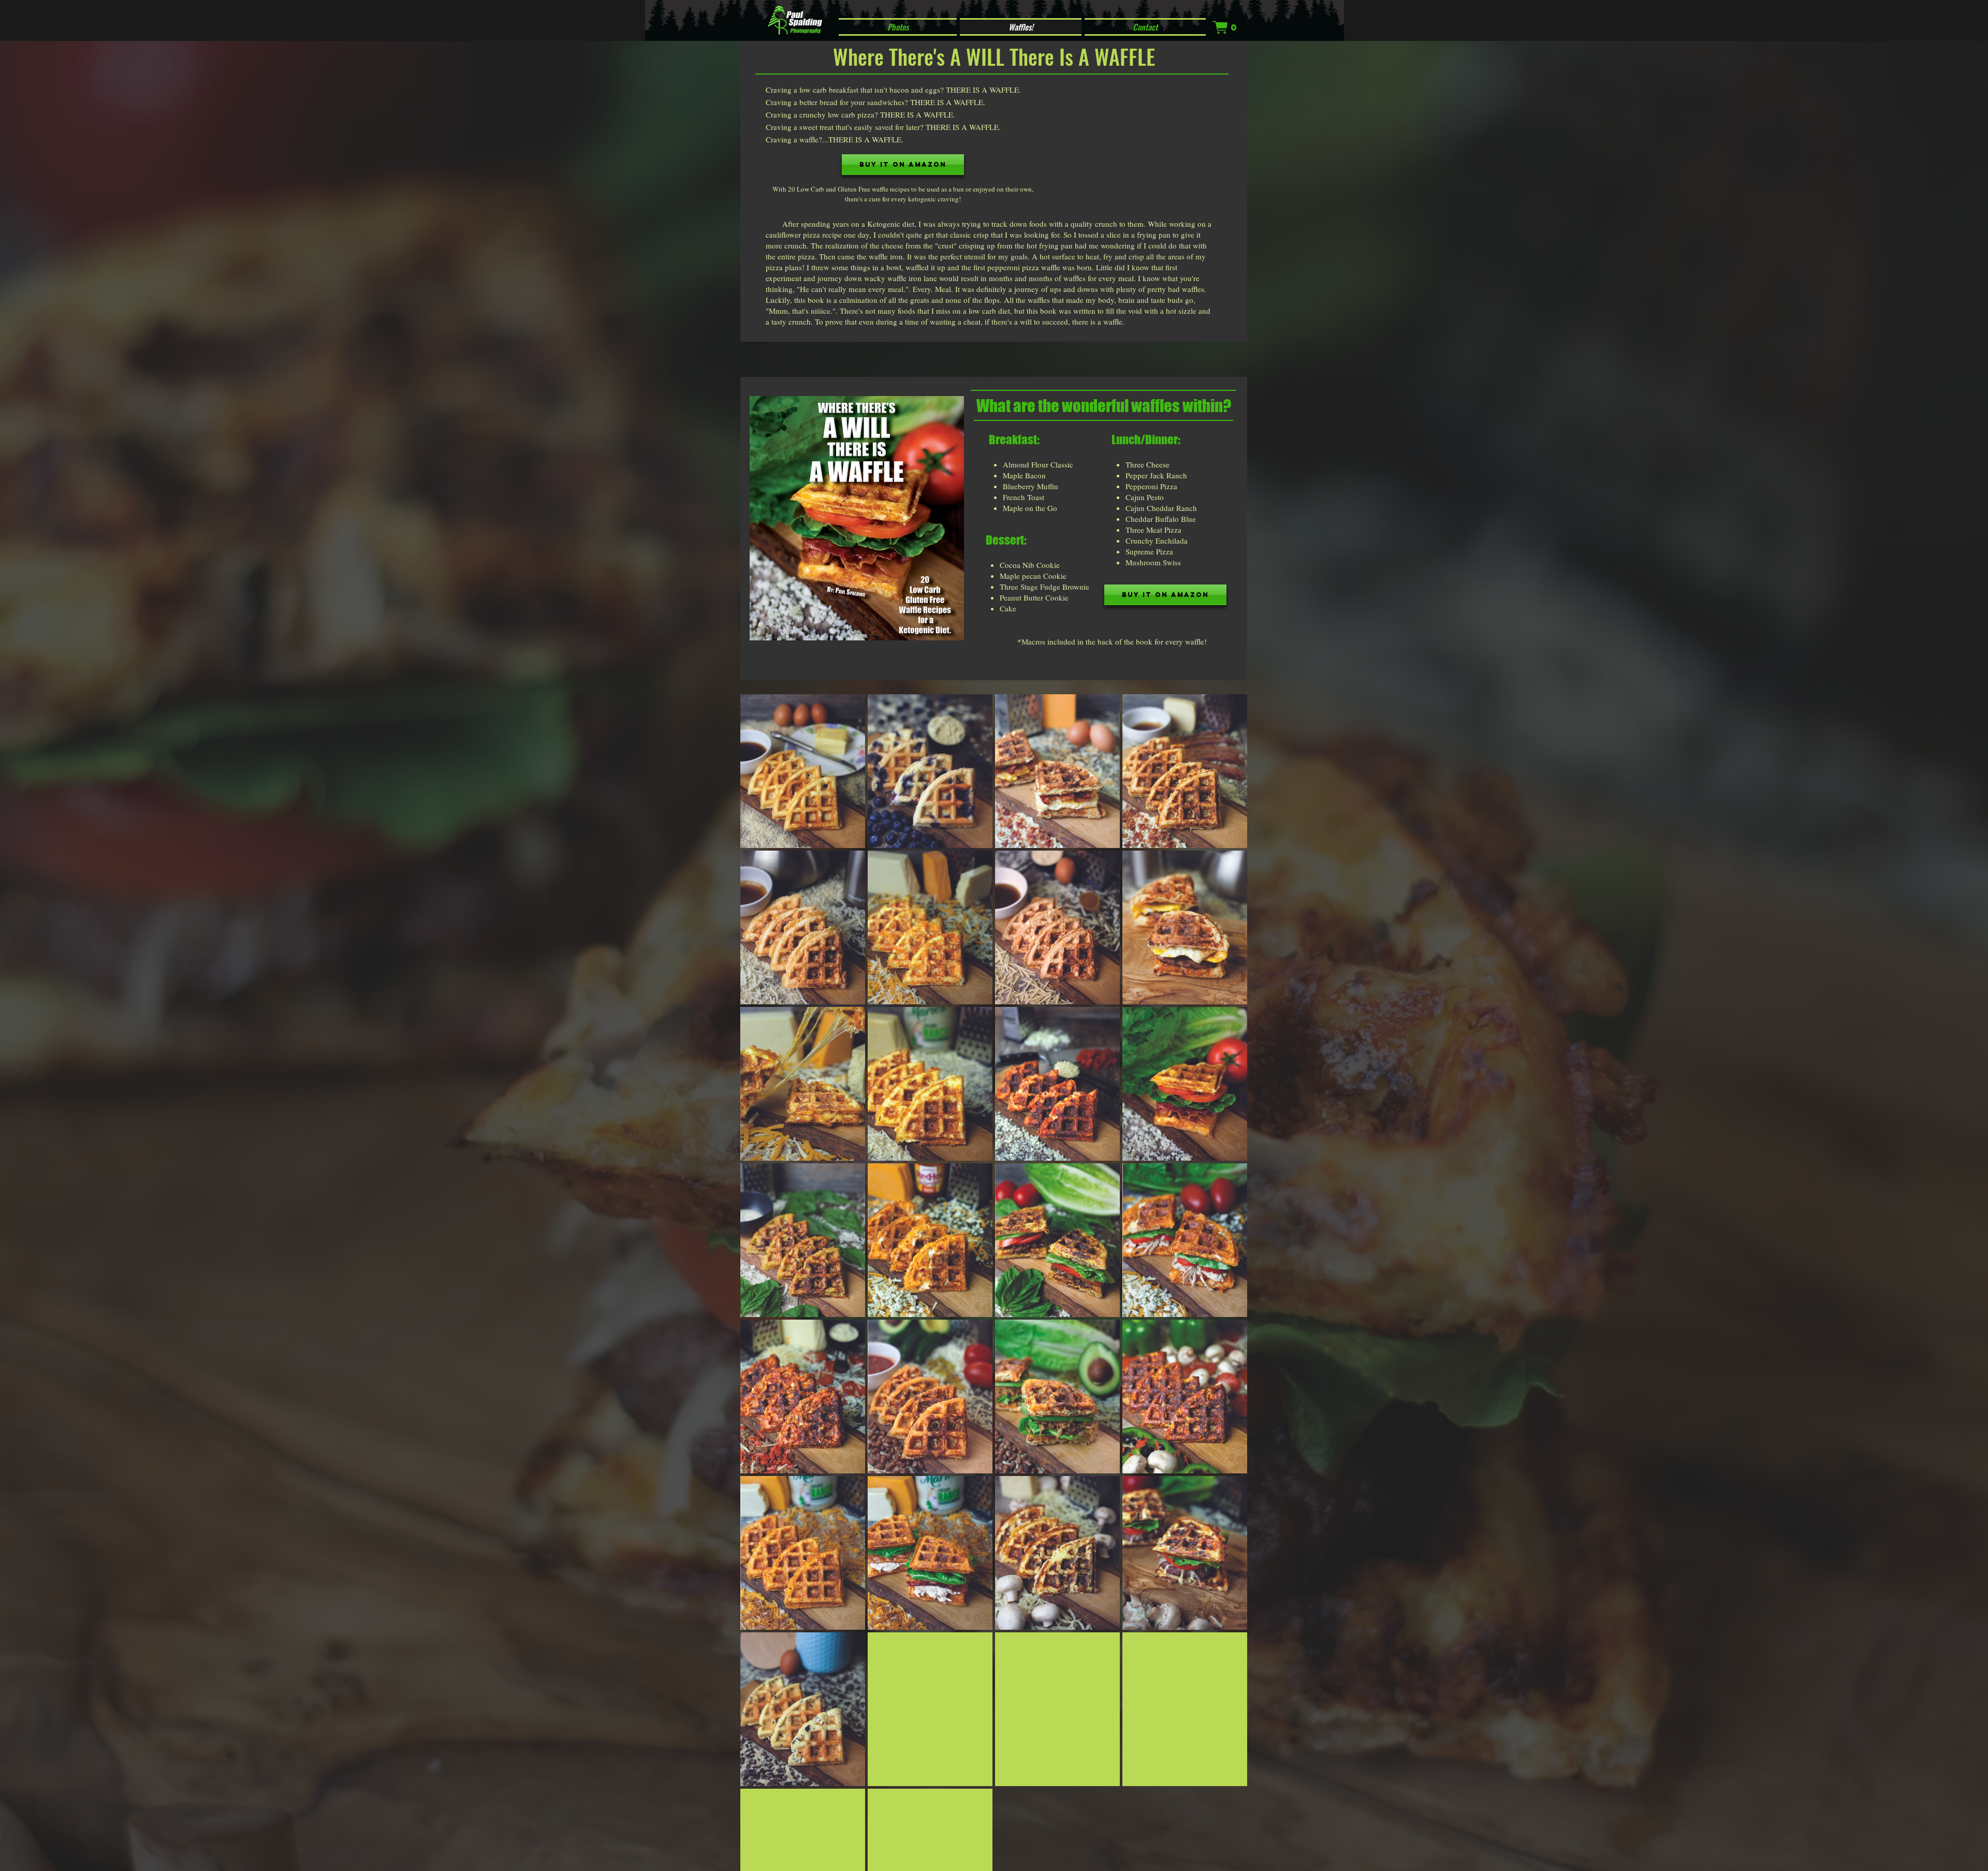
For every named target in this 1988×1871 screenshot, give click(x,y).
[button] (1225, 27)
